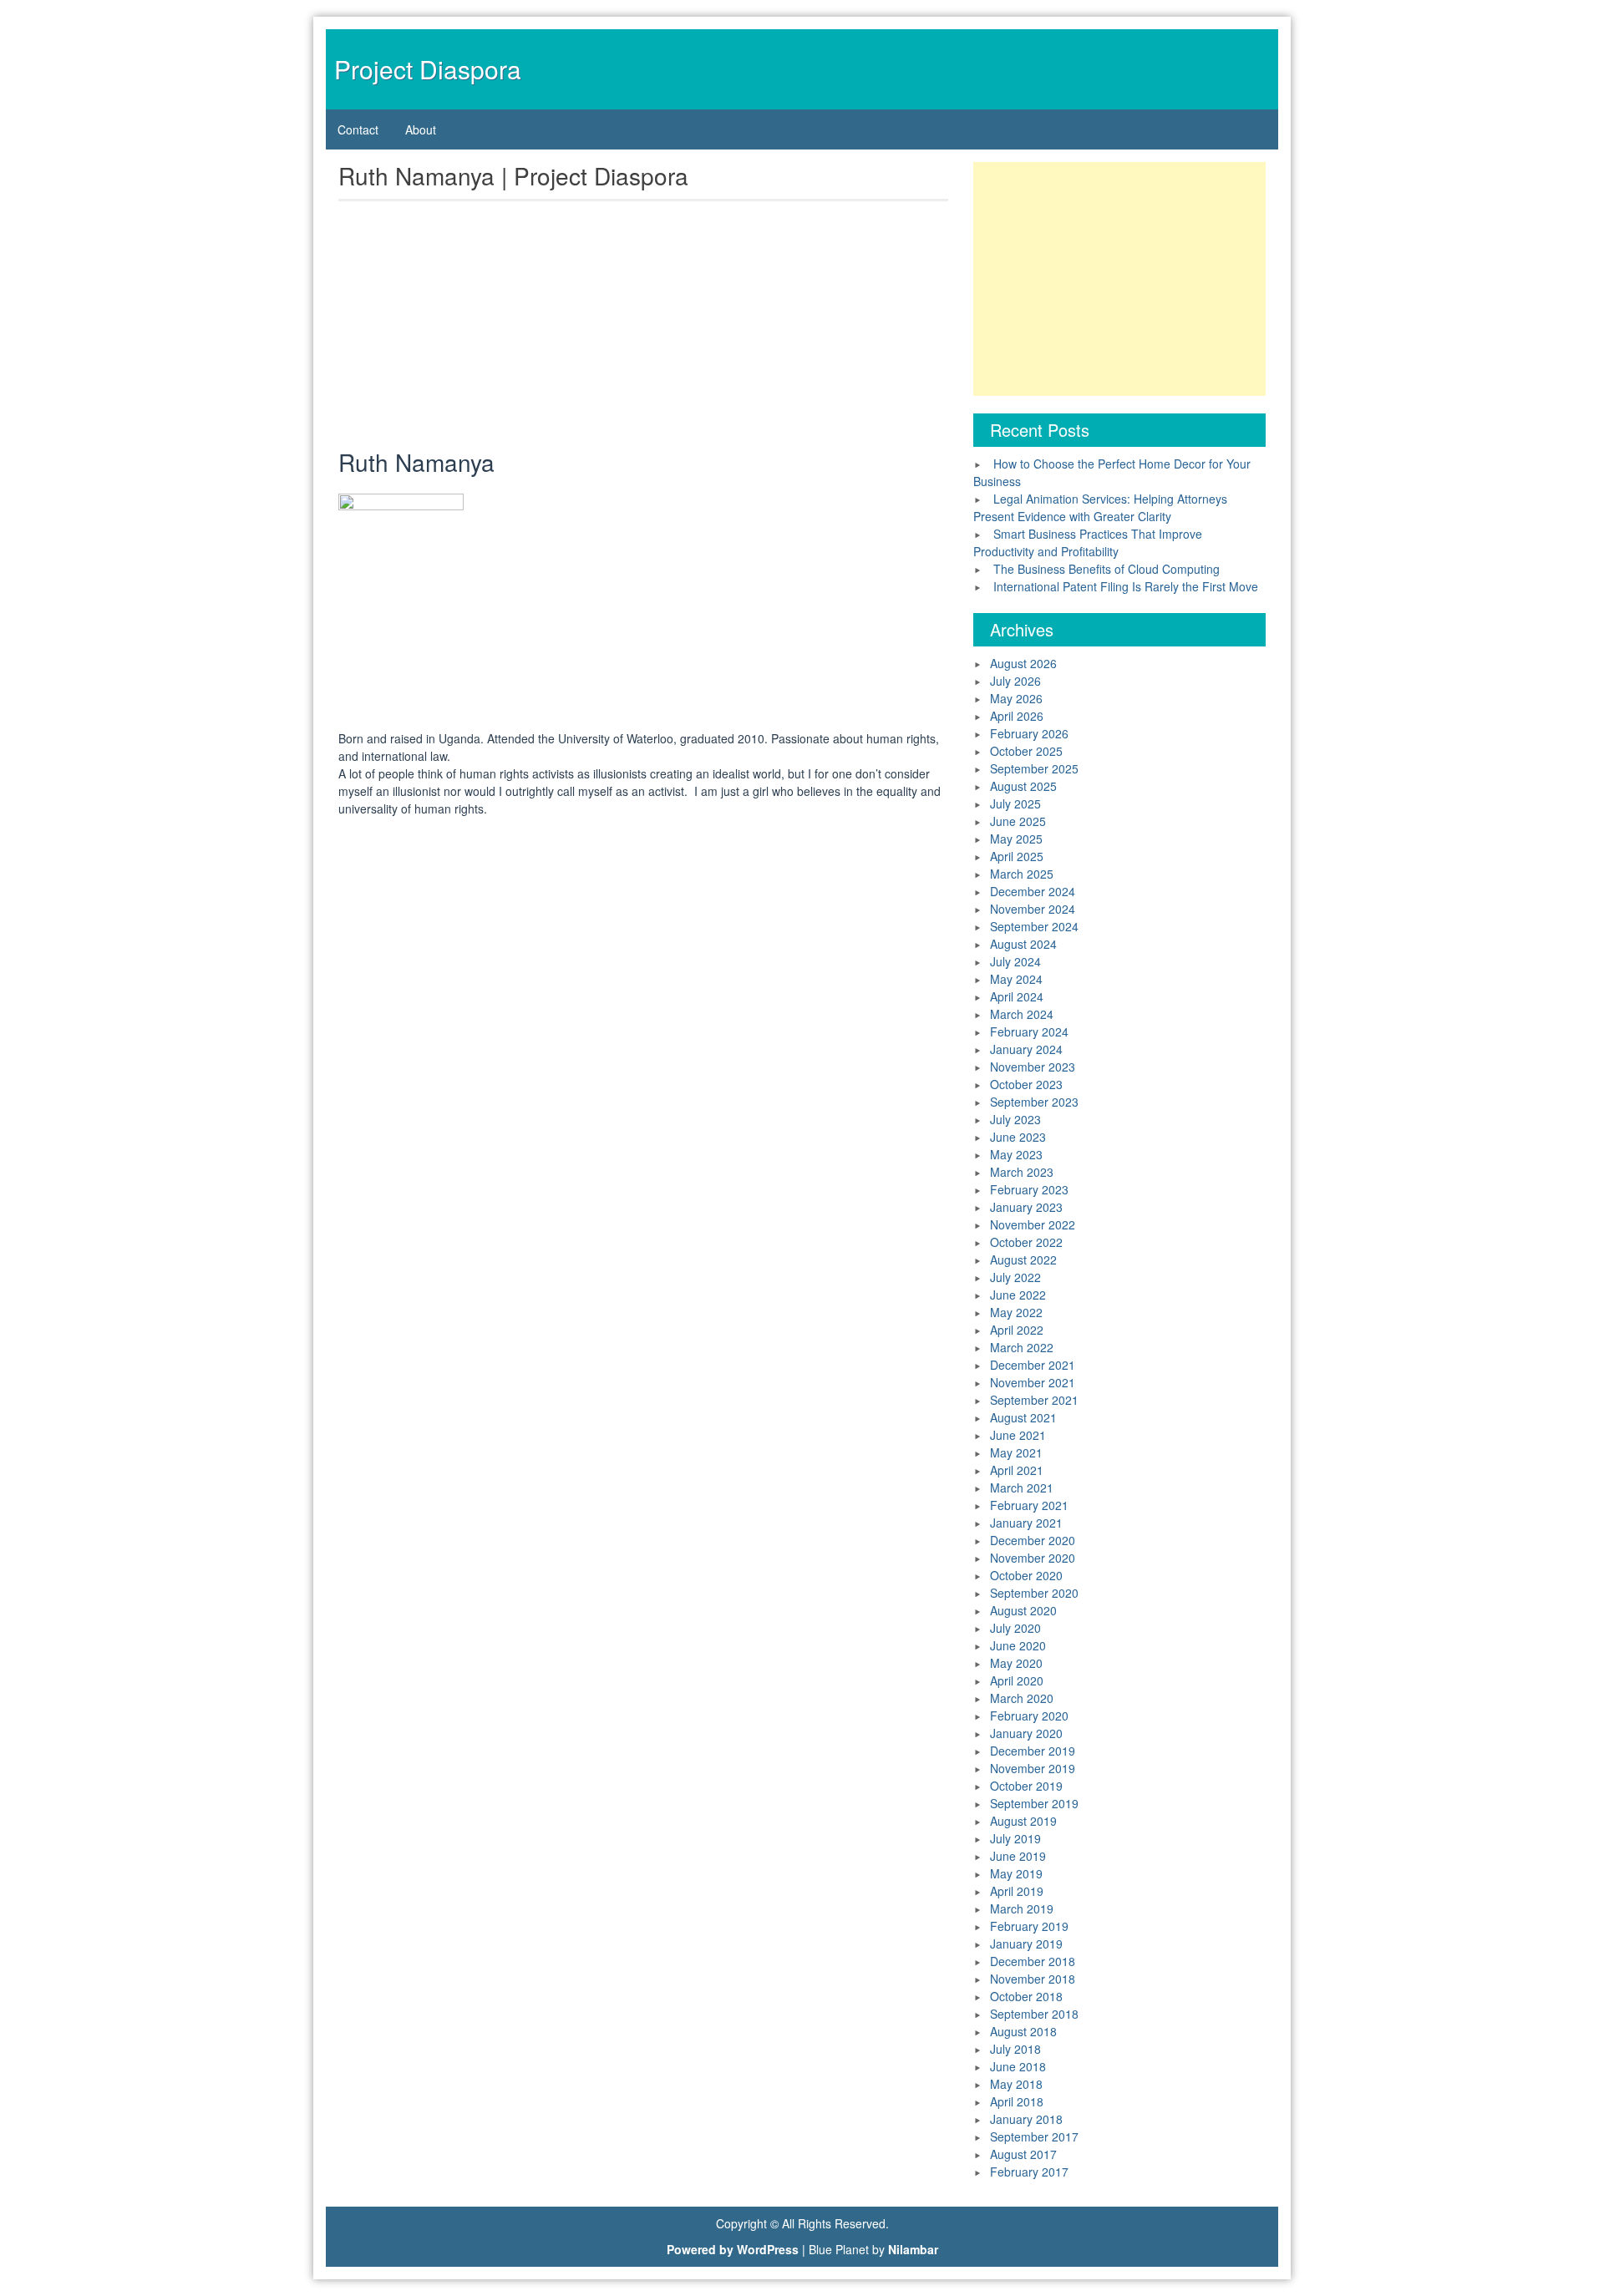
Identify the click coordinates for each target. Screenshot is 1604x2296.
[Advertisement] (643, 329)
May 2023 (1016, 1154)
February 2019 (1029, 1926)
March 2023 (1022, 1172)
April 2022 (1017, 1330)
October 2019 (1026, 1786)
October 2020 (1026, 1575)
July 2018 (1015, 2049)
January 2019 (1026, 1944)
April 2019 (1017, 1891)
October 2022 (1026, 1242)
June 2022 (1018, 1295)
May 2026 (1016, 698)
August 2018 (1023, 2031)
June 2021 (1018, 1435)
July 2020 (1015, 1628)
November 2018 (1033, 1979)
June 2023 (1018, 1137)
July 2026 (1015, 681)
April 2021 (1017, 1470)
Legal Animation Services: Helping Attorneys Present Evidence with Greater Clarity (1100, 507)
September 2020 (1034, 1593)
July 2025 (1015, 803)
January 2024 (1026, 1049)
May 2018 (1016, 2084)
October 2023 (1026, 1084)
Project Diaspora (428, 69)
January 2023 (1026, 1207)
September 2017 (1034, 2136)
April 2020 (1017, 1680)
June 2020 (1018, 1645)
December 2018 (1033, 1961)
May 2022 (1016, 1312)
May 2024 (1016, 979)
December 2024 (1033, 891)
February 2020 (1029, 1716)
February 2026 (1029, 733)
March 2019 (1022, 1908)
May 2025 (1016, 839)
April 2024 (1017, 996)
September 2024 (1034, 926)
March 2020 (1022, 1698)
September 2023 (1034, 1102)
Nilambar (913, 2249)
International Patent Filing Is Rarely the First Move (1126, 586)
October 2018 (1026, 1996)
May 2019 (1016, 1873)
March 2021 (1022, 1488)
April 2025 (1017, 856)
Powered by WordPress (733, 2249)
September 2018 (1034, 2014)
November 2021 (1033, 1382)
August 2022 (1023, 1260)
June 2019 (1018, 1856)
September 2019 (1034, 1803)
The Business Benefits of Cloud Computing (1107, 569)
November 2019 (1033, 1768)
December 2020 (1033, 1540)
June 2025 (1018, 821)
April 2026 (1017, 716)
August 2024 (1023, 944)
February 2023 (1029, 1189)
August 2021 (1023, 1417)
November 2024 (1033, 909)
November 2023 (1033, 1067)
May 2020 (1016, 1663)
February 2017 (1029, 2172)
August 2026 (1023, 663)
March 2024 (1022, 1014)
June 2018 (1018, 2066)
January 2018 (1026, 2119)
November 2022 (1033, 1224)
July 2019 (1015, 1838)
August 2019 (1023, 1821)
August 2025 (1023, 786)
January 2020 (1026, 1733)
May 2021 (1016, 1452)
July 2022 (1015, 1277)
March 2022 (1022, 1347)
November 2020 (1033, 1558)
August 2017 (1023, 2154)
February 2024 (1029, 1031)
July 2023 (1015, 1119)
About (421, 129)
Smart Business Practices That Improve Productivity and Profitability (1088, 542)
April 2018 (1017, 2101)
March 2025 (1022, 874)
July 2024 (1015, 961)
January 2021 (1026, 1523)
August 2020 (1023, 1610)
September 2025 (1034, 768)
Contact (358, 129)
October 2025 (1026, 751)
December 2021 (1033, 1365)
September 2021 (1034, 1400)
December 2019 (1033, 1751)
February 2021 (1029, 1505)
